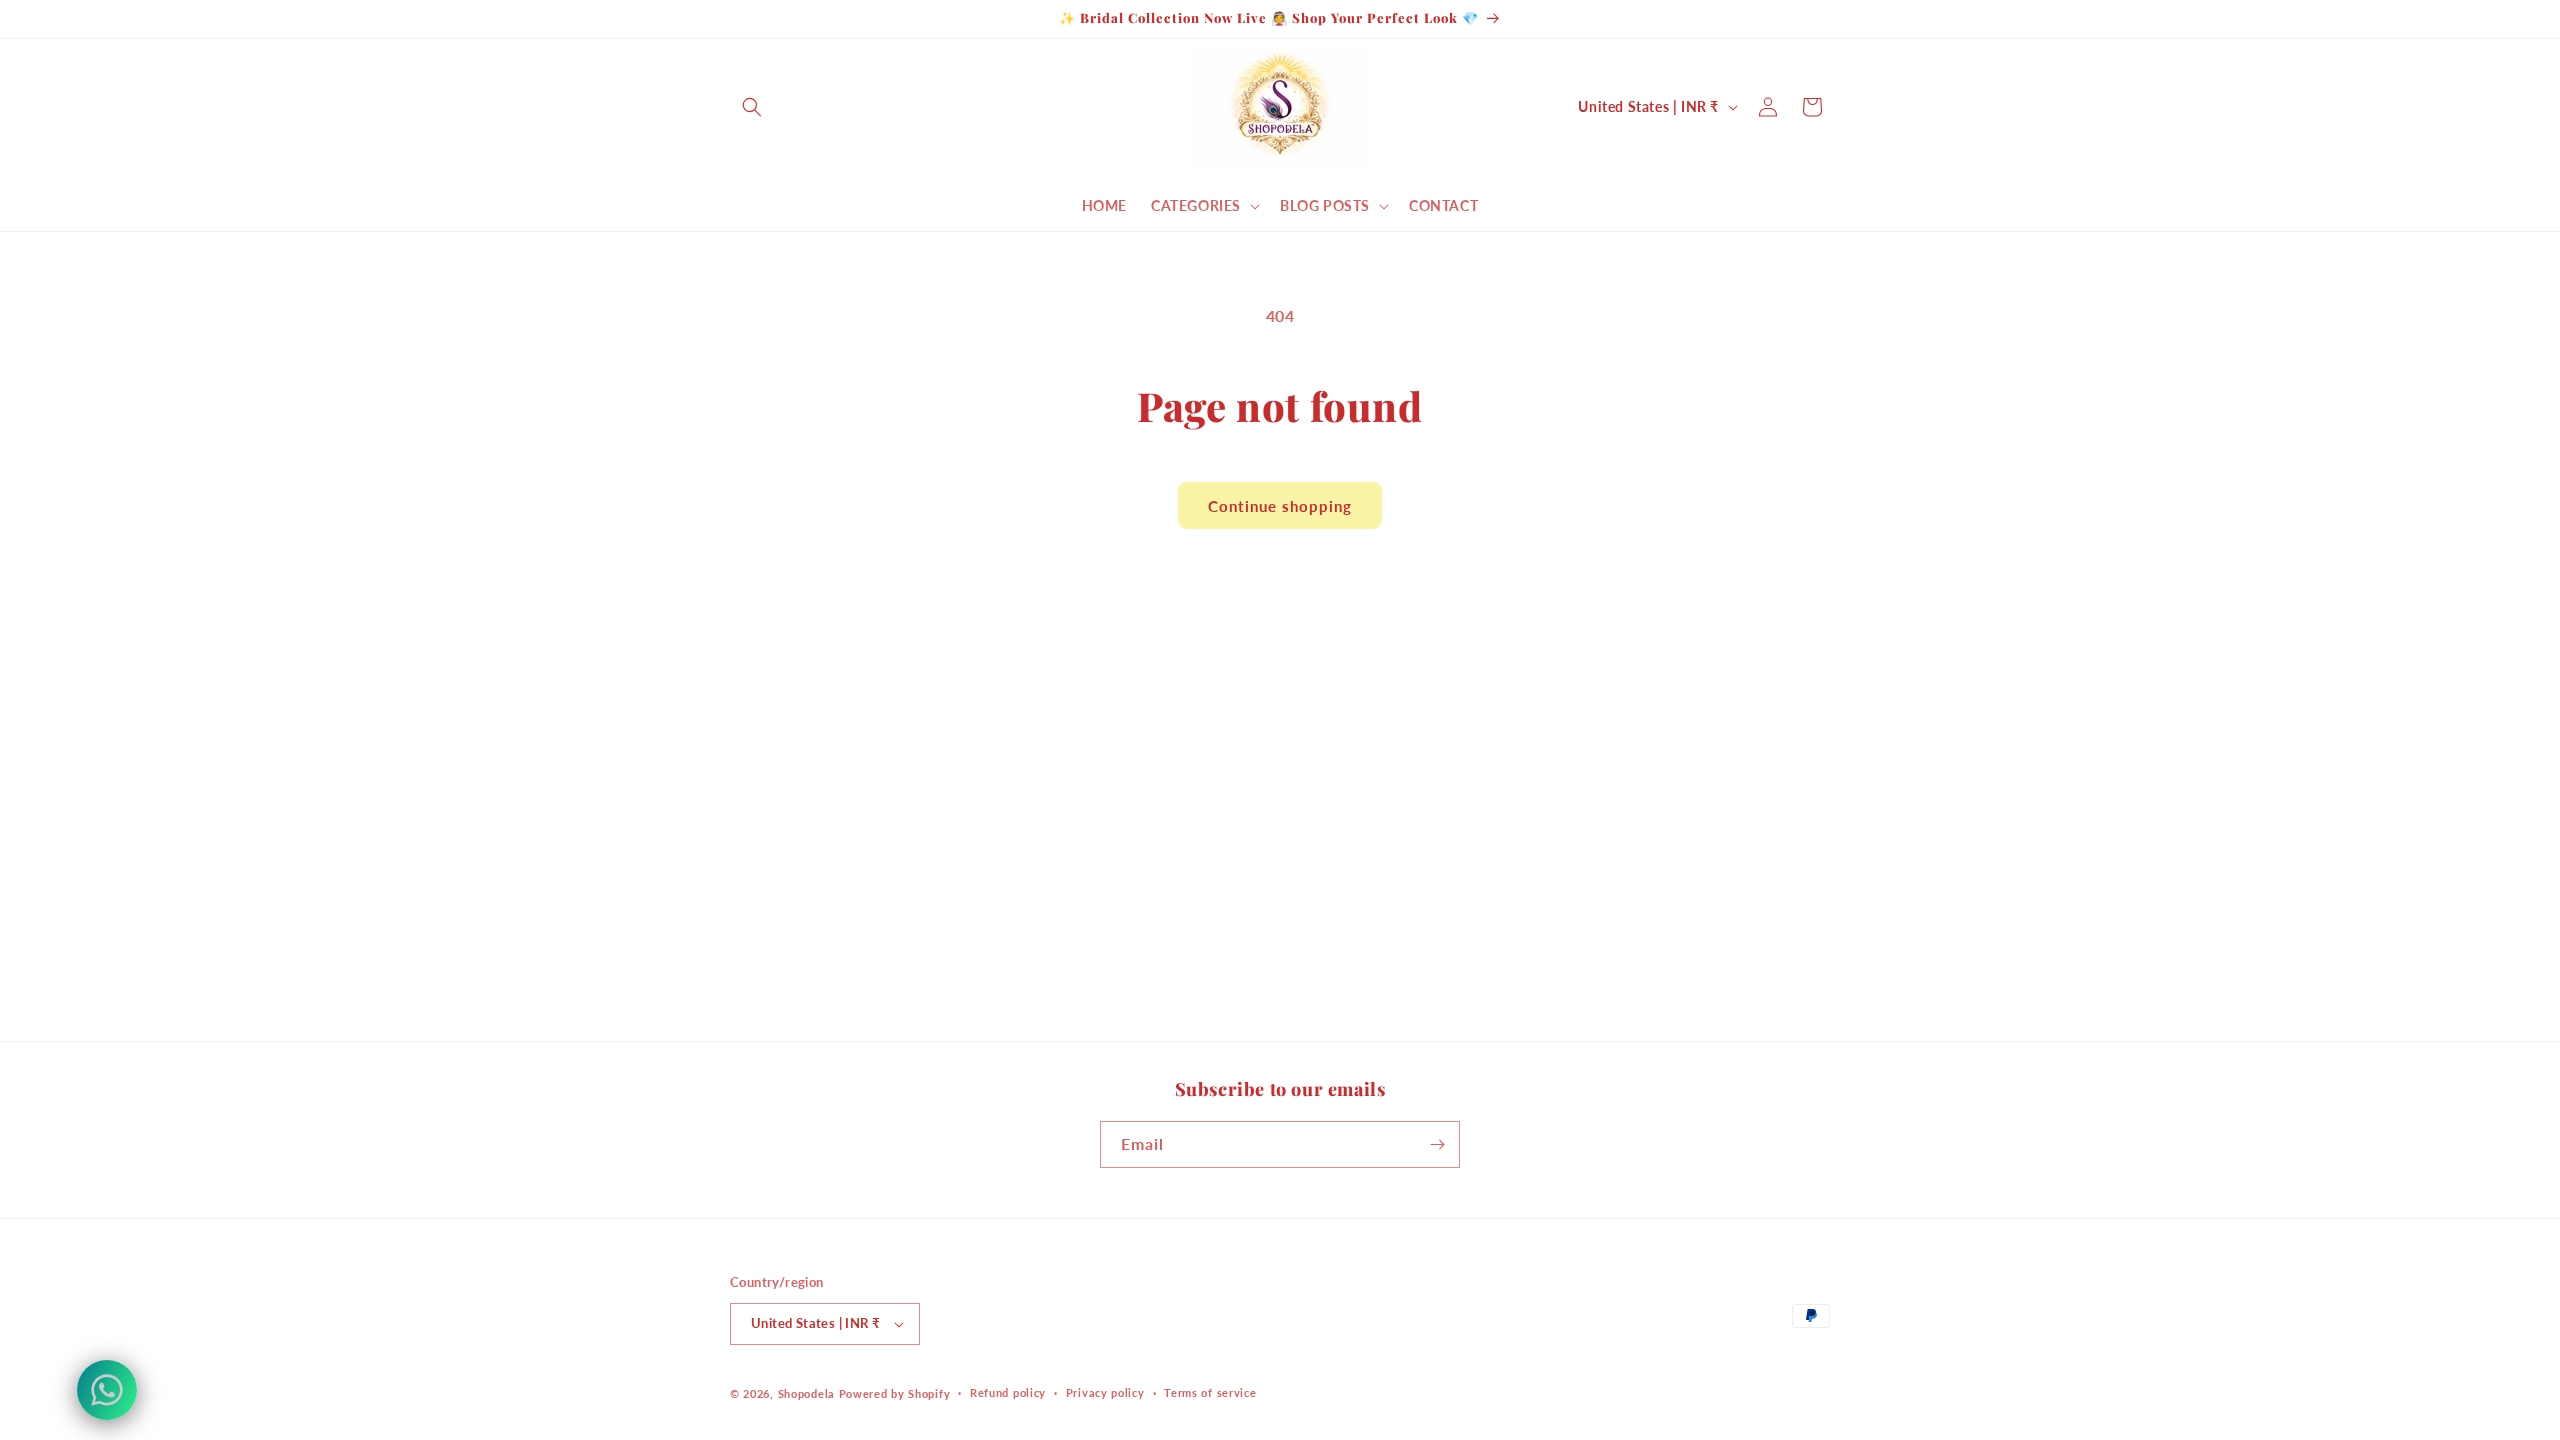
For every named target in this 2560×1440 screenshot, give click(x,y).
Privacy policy (1105, 1392)
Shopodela (806, 1393)
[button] (752, 107)
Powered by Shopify (895, 1393)
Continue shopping (1280, 506)
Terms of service (1210, 1392)
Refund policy (1008, 1392)
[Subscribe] (1437, 1144)
